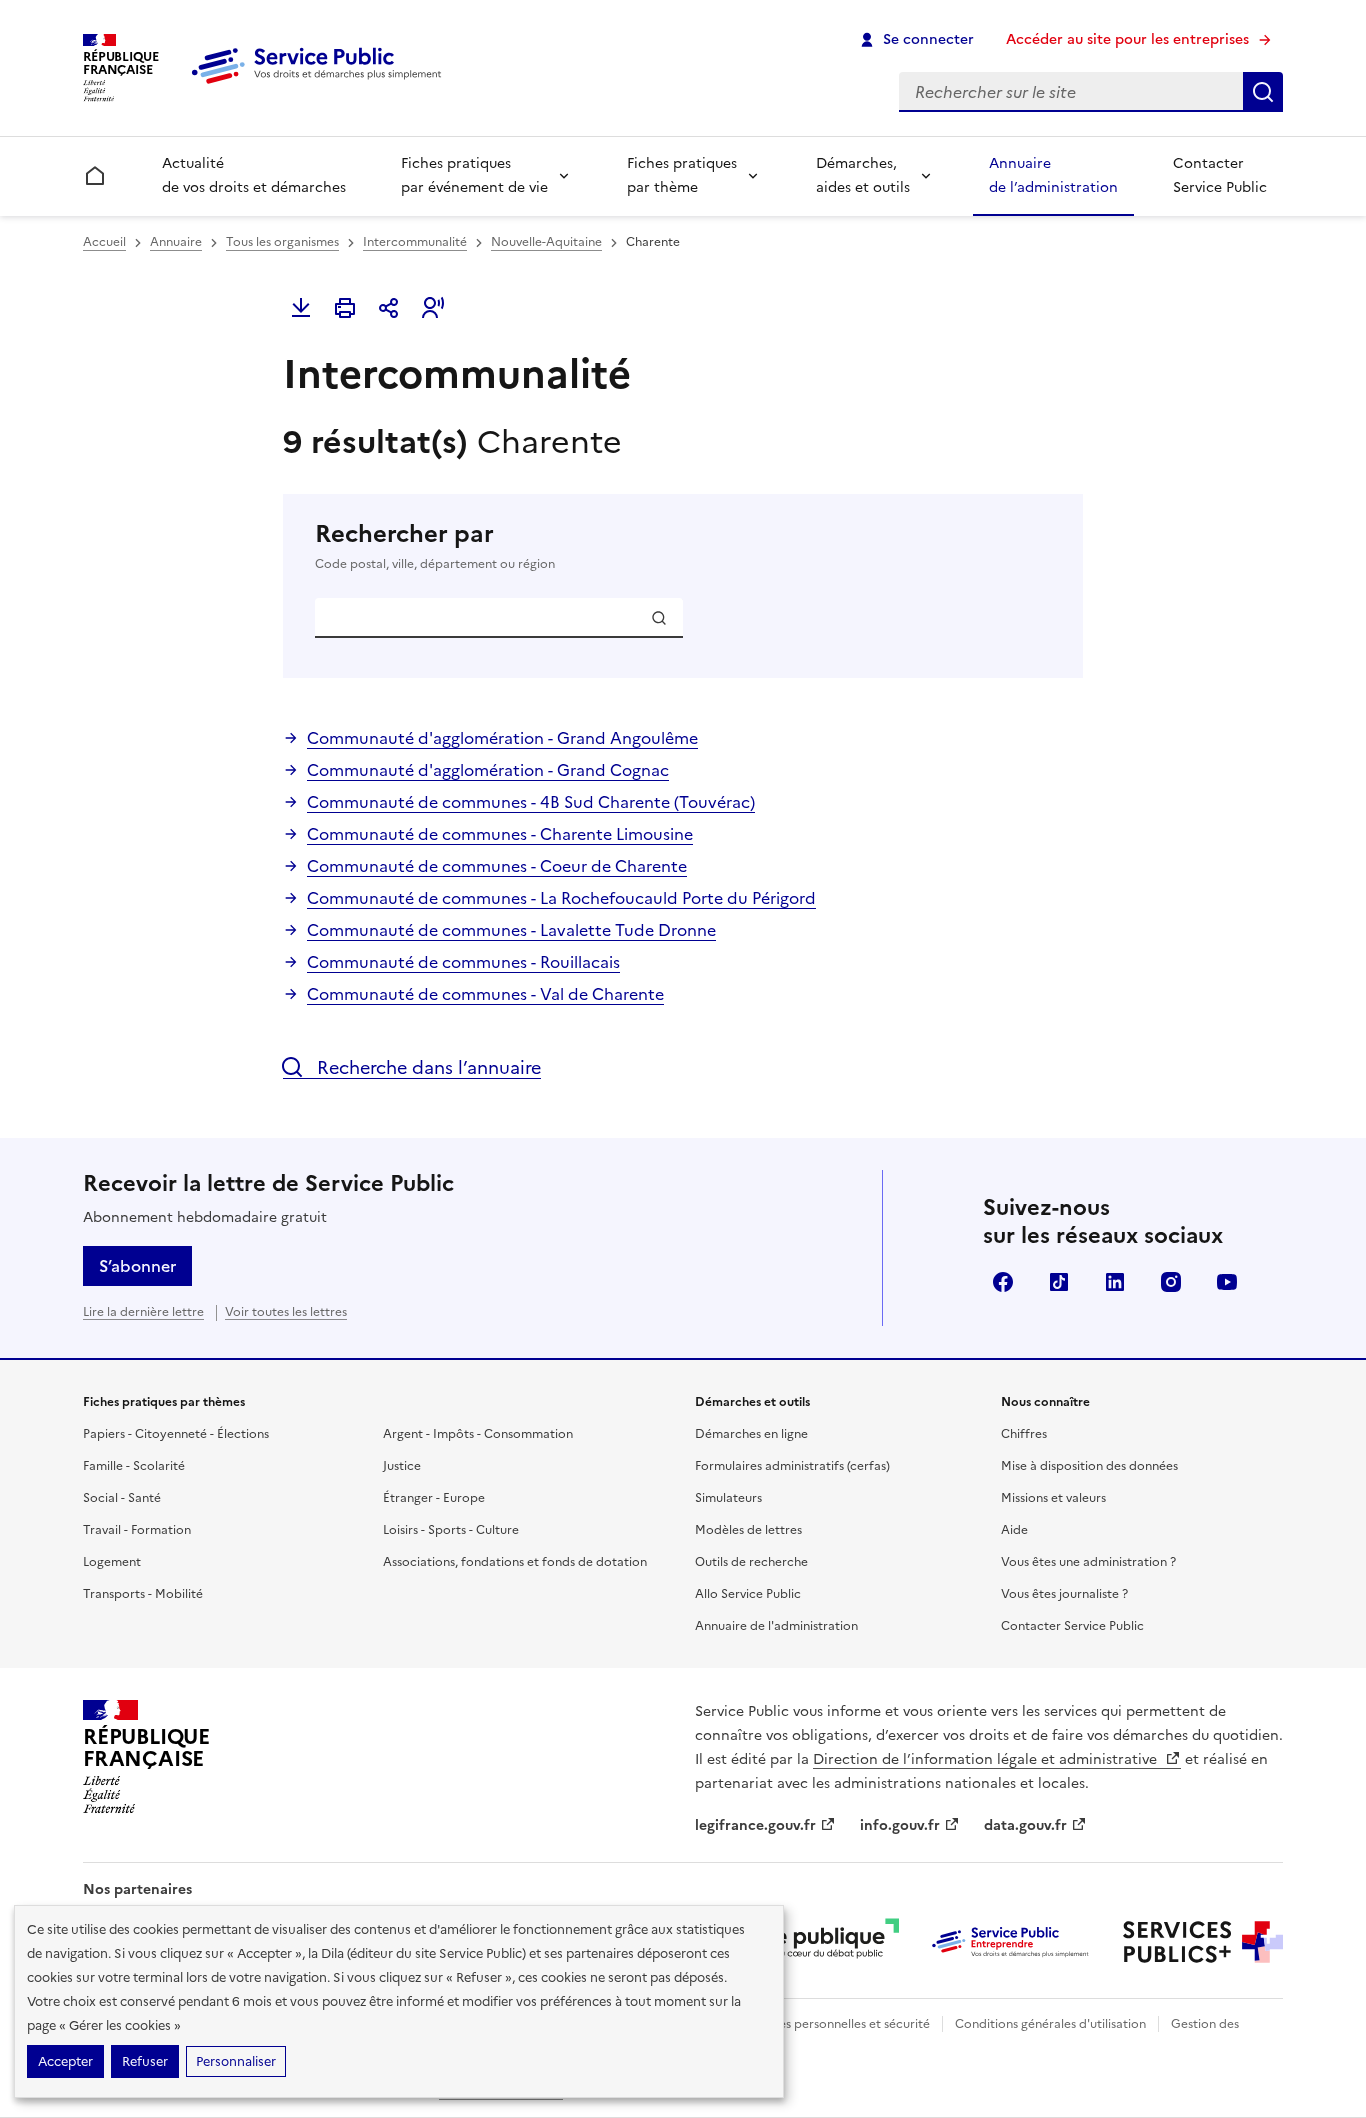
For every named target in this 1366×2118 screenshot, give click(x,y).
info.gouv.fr (900, 1825)
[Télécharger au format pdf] (301, 308)
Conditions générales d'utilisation (1050, 2024)
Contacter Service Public (1220, 175)
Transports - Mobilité (143, 1594)
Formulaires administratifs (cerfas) (792, 1466)
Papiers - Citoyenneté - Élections (176, 1434)
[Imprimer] (345, 308)
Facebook (1003, 1282)
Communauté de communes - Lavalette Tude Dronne (511, 930)
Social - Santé (122, 1498)
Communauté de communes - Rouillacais (463, 962)
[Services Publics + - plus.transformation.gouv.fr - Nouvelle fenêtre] (1203, 1942)
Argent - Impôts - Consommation (478, 1434)
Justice (402, 1466)
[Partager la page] (389, 308)
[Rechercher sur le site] (1263, 92)
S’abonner (137, 1266)
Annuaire (176, 242)
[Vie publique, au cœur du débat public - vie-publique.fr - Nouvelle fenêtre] (819, 1942)
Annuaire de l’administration (1053, 175)
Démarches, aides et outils (863, 175)
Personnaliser (236, 2061)
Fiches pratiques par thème (682, 175)
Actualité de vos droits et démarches (254, 175)
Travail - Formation (137, 1530)
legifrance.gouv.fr (755, 1825)
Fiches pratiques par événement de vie (474, 175)
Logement (112, 1562)
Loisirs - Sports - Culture (451, 1530)
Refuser (145, 2061)
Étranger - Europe (434, 1498)
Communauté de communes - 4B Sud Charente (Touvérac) (531, 802)
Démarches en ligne (751, 1434)
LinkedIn (1115, 1282)
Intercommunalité (415, 242)
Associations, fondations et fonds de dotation (515, 1562)
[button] (433, 308)
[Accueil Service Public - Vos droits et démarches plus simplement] (321, 85)
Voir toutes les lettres (286, 1312)
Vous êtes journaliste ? (1064, 1594)
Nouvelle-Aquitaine (546, 242)
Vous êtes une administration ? (1088, 1562)
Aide (1014, 1530)
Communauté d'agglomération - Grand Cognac (488, 770)
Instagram (1171, 1282)
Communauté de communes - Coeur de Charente (497, 866)
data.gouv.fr (1025, 1825)
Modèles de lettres (748, 1530)
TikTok (1059, 1282)
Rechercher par (435, 545)
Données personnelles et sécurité (835, 2024)
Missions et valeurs (1053, 1498)
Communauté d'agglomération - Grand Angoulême (502, 738)
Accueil (104, 242)
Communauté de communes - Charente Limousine (500, 834)
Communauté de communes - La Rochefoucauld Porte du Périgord (561, 898)
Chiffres (1024, 1434)
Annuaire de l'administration (776, 1626)
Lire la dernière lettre (143, 1312)
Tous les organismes (282, 242)
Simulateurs (728, 1498)
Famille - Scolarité (134, 1466)
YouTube (1227, 1282)
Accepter (65, 2061)
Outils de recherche (751, 1562)
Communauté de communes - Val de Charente (485, 994)
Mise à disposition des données (1089, 1466)
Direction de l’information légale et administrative (987, 1759)
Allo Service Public (748, 1594)
